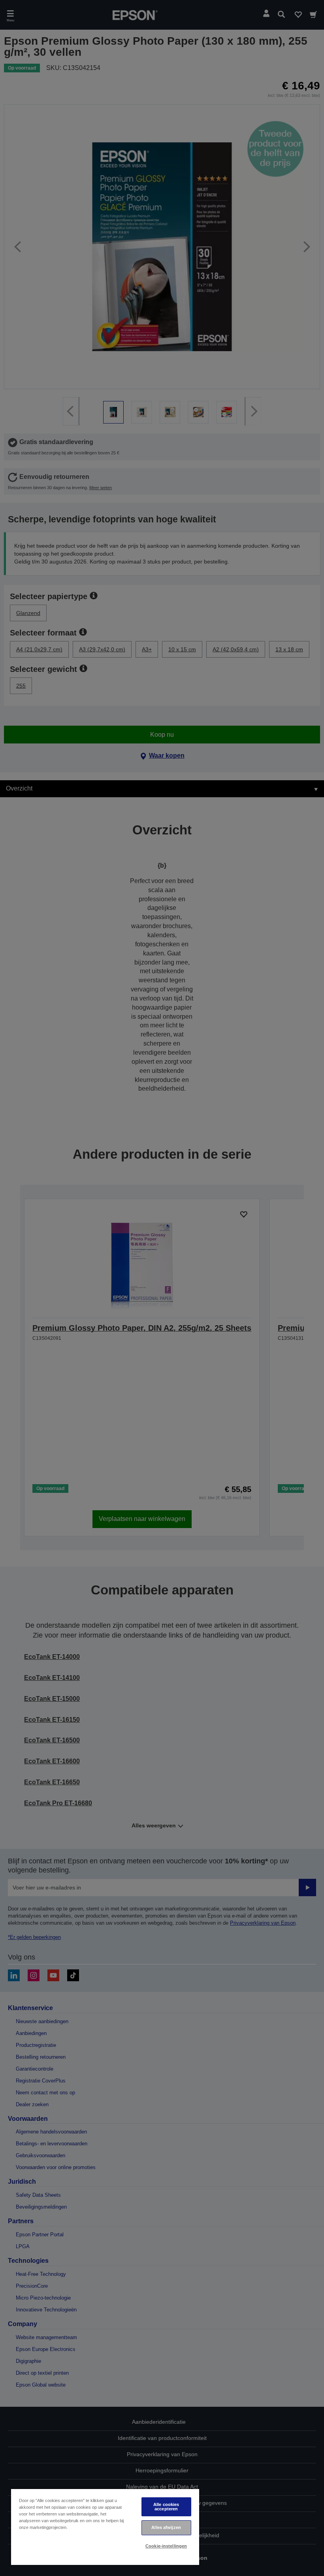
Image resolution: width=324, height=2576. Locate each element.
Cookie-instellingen (166, 2546)
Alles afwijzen (166, 2527)
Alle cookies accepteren (166, 2507)
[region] (105, 2527)
